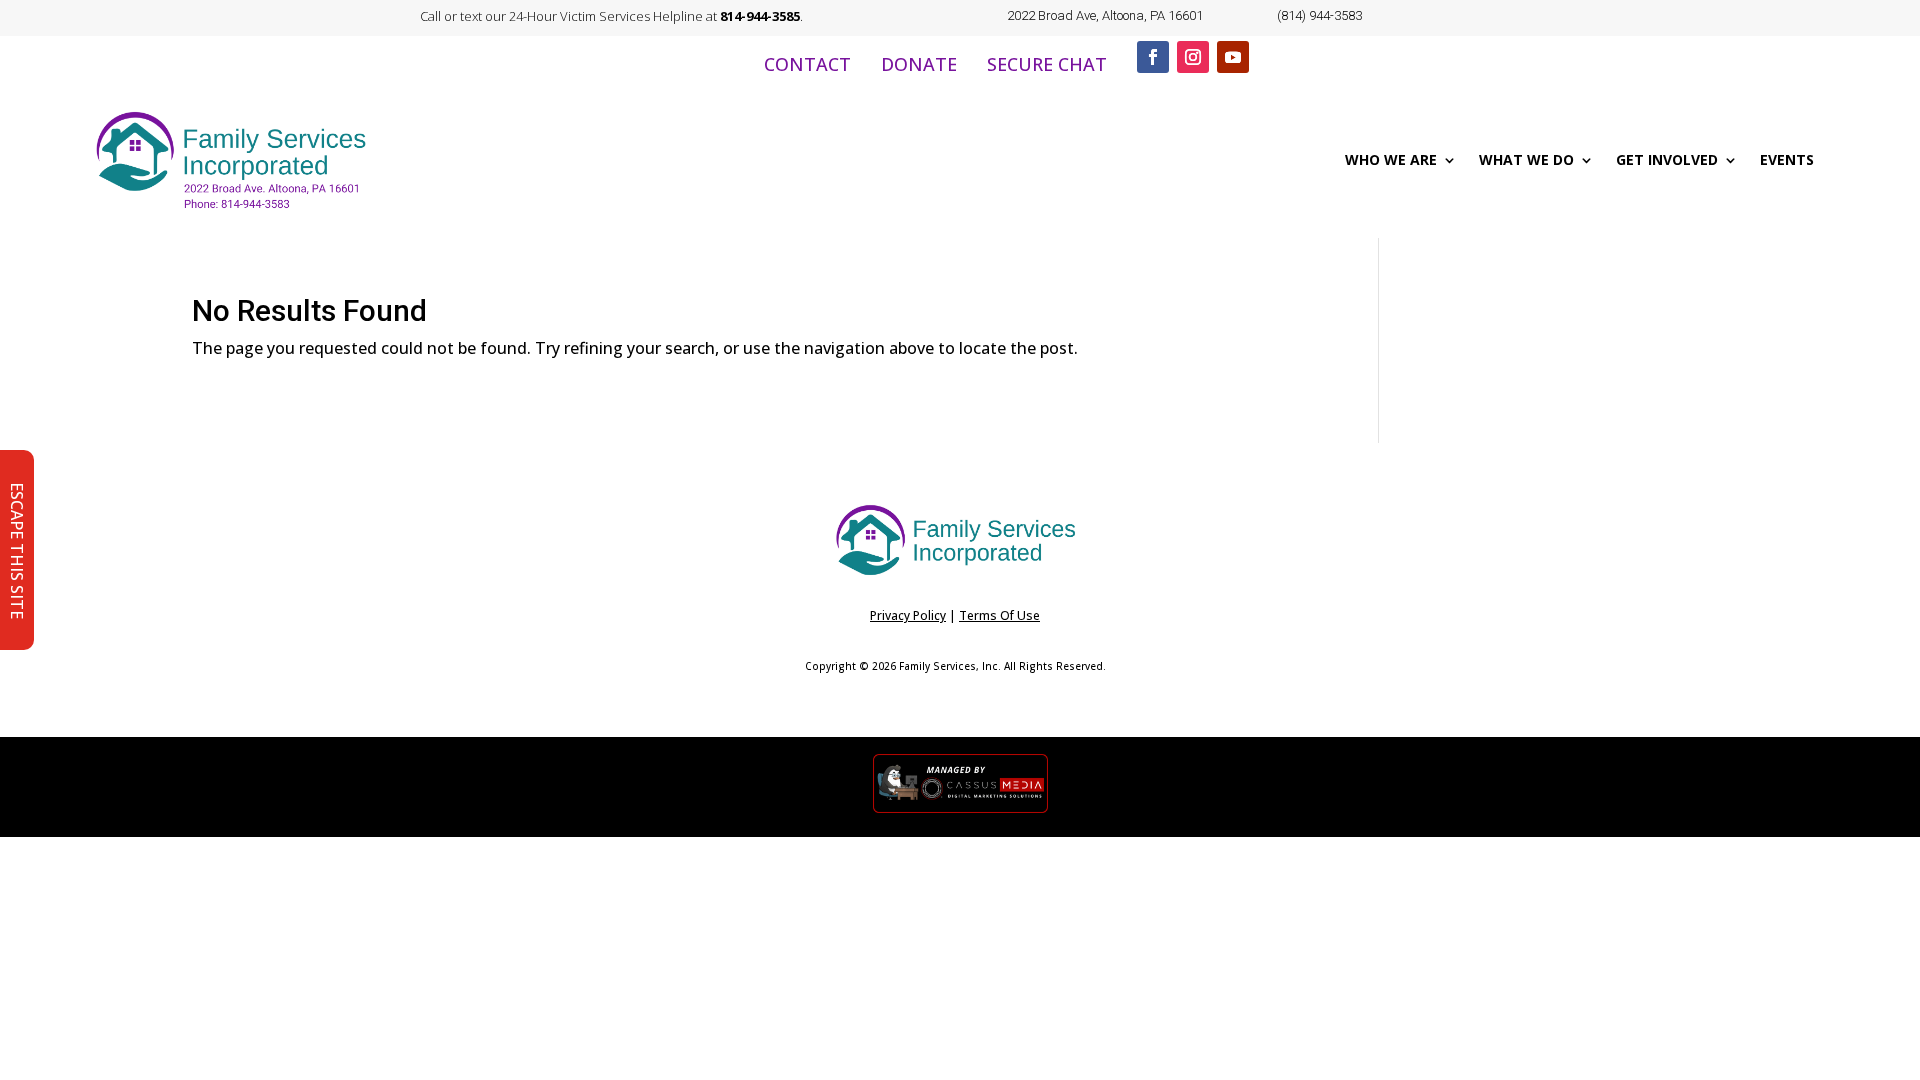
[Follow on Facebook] (1153, 57)
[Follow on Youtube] (1233, 57)
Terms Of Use (999, 615)
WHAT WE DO (1526, 159)
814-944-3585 (760, 16)
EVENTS (1787, 159)
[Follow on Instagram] (1193, 57)
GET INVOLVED (1667, 159)
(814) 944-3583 (1319, 15)
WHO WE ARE (1391, 159)
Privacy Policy (908, 615)
